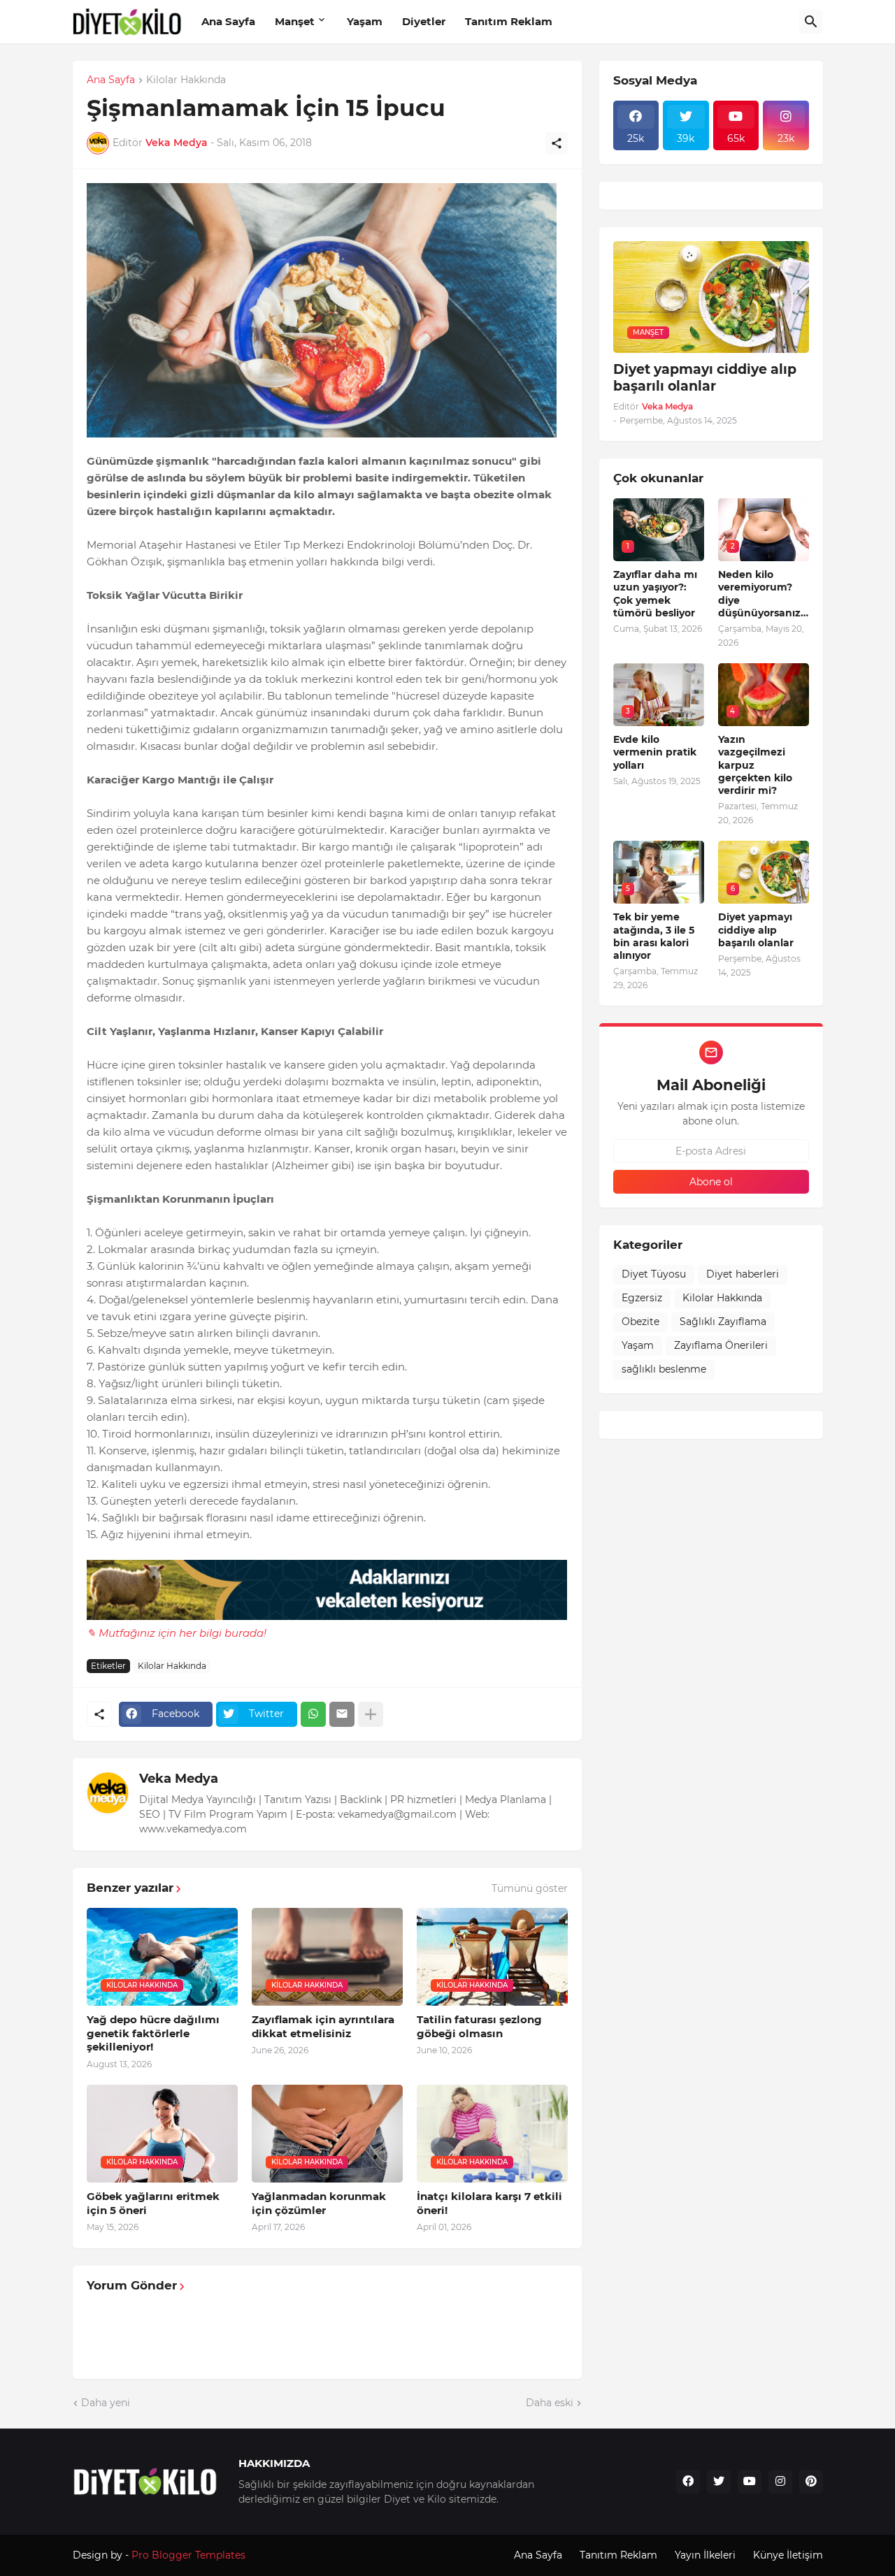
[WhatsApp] (313, 1714)
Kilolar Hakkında (186, 80)
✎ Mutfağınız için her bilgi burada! (177, 1633)
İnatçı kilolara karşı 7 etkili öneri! (489, 2203)
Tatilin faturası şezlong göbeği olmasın (479, 2026)
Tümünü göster (530, 1888)
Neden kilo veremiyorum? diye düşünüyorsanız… (763, 594)
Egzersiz (642, 1298)
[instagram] (780, 2482)
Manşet (295, 21)
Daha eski (550, 2403)
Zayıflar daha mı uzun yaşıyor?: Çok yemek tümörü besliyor (655, 594)
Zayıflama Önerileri (721, 1345)
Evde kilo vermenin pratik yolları (655, 752)
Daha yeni (106, 2403)
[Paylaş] (557, 143)
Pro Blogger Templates (188, 2555)
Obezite (640, 1322)
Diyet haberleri (743, 1274)
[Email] (342, 1714)
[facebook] (688, 2482)
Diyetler (424, 21)
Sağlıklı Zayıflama (723, 1322)
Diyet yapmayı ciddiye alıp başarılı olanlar (705, 378)
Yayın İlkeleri (705, 2555)
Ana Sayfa (228, 21)
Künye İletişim (788, 2555)
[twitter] (719, 2482)
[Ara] (811, 22)
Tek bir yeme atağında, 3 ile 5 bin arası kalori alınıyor (654, 936)
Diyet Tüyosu (654, 1274)
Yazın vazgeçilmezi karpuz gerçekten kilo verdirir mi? (755, 765)
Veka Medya (179, 1779)
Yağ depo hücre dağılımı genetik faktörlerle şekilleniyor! (153, 2033)
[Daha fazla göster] (371, 1714)
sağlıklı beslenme (664, 1369)
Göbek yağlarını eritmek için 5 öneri (153, 2203)
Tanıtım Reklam (509, 21)
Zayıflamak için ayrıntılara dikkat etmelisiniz (323, 2026)
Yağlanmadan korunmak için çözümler (319, 2203)
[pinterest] (811, 2482)
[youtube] (750, 2482)
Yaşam (365, 21)
